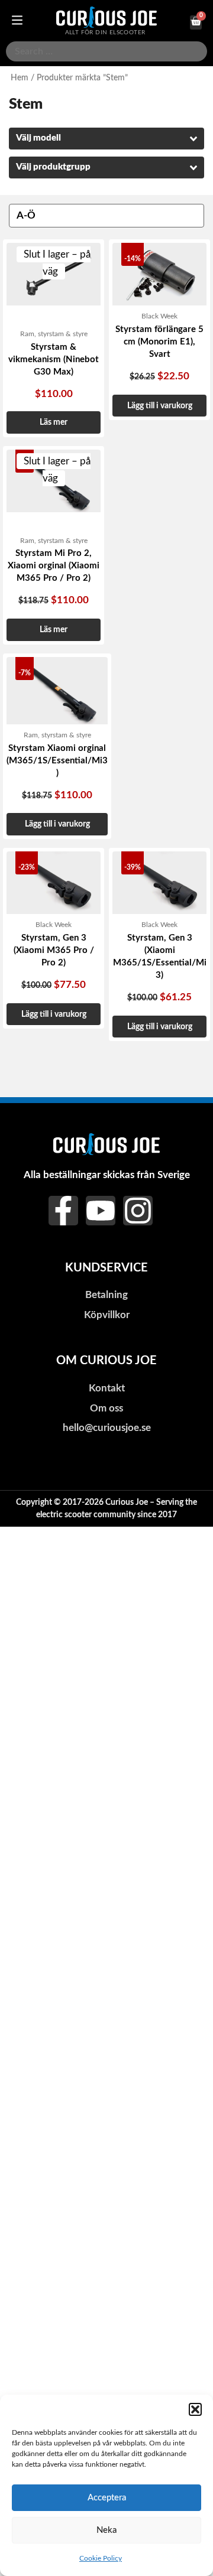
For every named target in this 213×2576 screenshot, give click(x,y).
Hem (20, 78)
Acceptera (107, 2498)
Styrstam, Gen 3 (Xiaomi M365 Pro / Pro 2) (54, 950)
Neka (106, 2530)
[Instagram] (138, 1211)
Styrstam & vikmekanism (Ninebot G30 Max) (54, 360)
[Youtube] (101, 1211)
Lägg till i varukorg (160, 406)
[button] (195, 2409)
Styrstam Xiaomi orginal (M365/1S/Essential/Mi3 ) (57, 761)
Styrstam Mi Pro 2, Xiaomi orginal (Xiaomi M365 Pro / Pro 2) (54, 566)
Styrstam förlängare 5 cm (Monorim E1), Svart (159, 342)
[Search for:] (106, 51)
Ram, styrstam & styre (54, 334)
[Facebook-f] (63, 1211)
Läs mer (54, 422)
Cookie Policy (101, 2558)
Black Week (159, 316)
